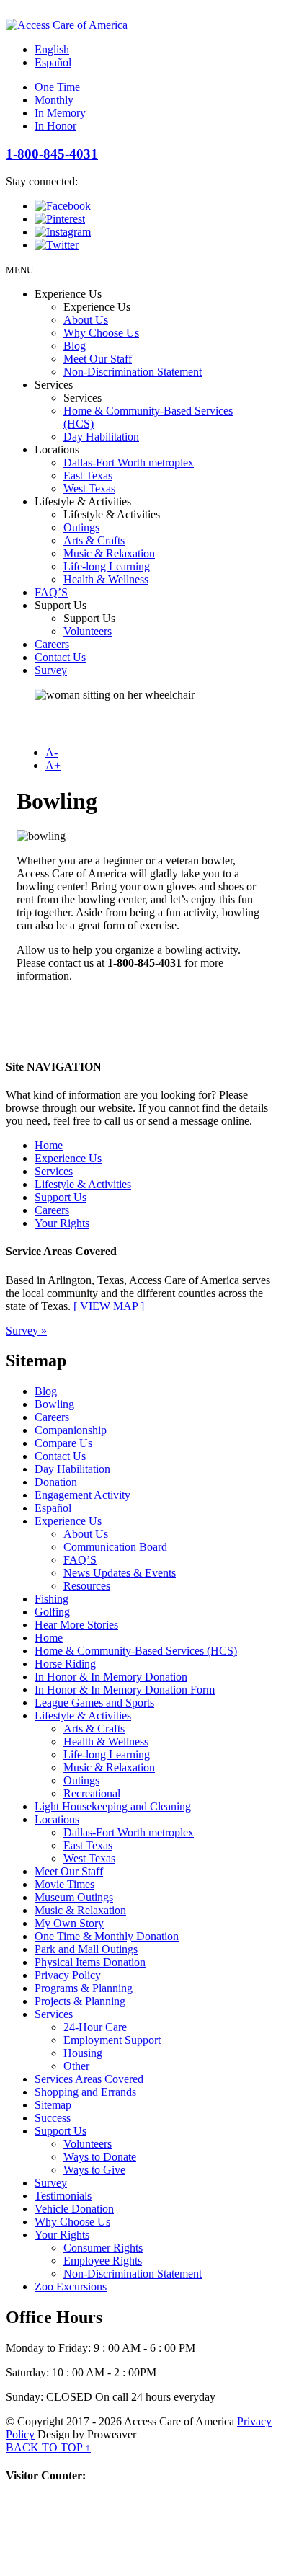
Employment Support (112, 2040)
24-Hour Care (95, 2027)
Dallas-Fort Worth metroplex (129, 462)
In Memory (60, 113)
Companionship (71, 1430)
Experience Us (68, 1158)
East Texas (88, 475)
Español (53, 62)
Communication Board (115, 1547)
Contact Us (60, 657)
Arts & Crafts (94, 540)
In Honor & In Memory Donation (111, 1677)
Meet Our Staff (98, 359)
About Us (86, 320)
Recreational (92, 1793)
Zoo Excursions (71, 2287)
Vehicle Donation (74, 2209)
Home (49, 1145)
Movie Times (64, 1884)
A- (52, 752)
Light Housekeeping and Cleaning (113, 1806)
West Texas (89, 488)
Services (54, 1171)
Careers (52, 644)
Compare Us (63, 1443)
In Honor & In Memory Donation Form (125, 1690)
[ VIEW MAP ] (109, 1306)
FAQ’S (51, 592)
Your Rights (62, 1223)
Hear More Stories (76, 1625)
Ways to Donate (100, 2157)
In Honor (55, 126)
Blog (75, 346)
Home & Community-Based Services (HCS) (136, 1651)
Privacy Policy (68, 1975)
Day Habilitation (101, 437)
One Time (57, 87)
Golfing (52, 1612)
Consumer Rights (103, 2248)
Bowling (54, 1404)
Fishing (52, 1599)
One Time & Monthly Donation (107, 1936)
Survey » (26, 1331)
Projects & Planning (80, 2001)
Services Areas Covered (89, 2079)
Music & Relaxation (109, 553)
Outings (81, 527)
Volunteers (88, 631)
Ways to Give (94, 2170)
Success (53, 2118)
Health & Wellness (106, 579)
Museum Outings (74, 1897)
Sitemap (53, 2105)
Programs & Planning (84, 1988)
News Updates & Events (120, 1573)
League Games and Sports (94, 1703)
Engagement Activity (82, 1495)
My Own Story (69, 1923)
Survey (51, 670)
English (52, 49)
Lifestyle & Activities (83, 1184)
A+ (53, 765)
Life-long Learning (107, 566)
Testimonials (63, 2196)
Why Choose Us (101, 333)
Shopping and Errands (85, 2092)
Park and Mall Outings (86, 1949)
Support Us (61, 1197)
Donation (56, 1482)
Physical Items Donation (90, 1962)
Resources (87, 1586)
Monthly (54, 100)
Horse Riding (65, 1664)
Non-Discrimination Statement (133, 372)
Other (76, 2066)
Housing (83, 2053)
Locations (57, 1819)
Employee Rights (103, 2261)
